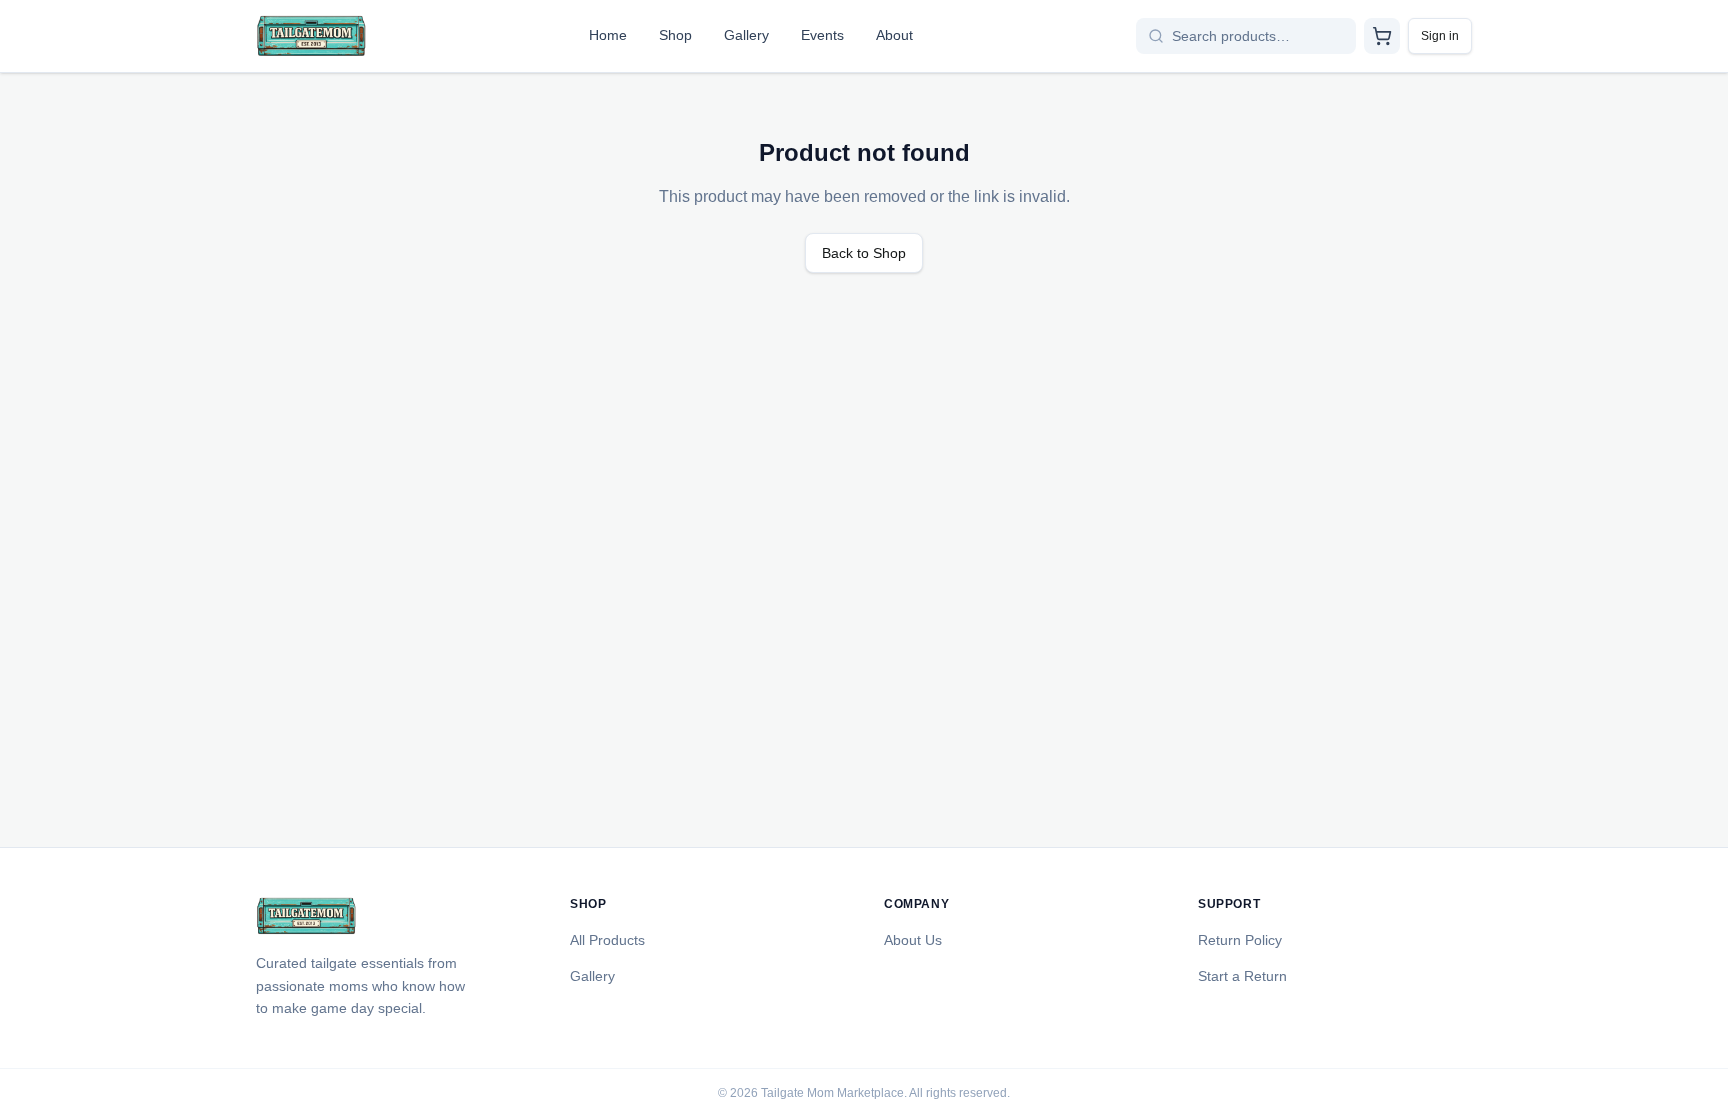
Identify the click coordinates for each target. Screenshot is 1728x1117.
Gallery (746, 35)
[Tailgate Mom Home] (311, 36)
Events (822, 35)
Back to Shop (864, 253)
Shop (675, 35)
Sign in (1440, 36)
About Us (913, 940)
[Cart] (1382, 36)
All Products (607, 940)
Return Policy (1240, 940)
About (894, 35)
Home (608, 35)
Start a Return (1242, 976)
